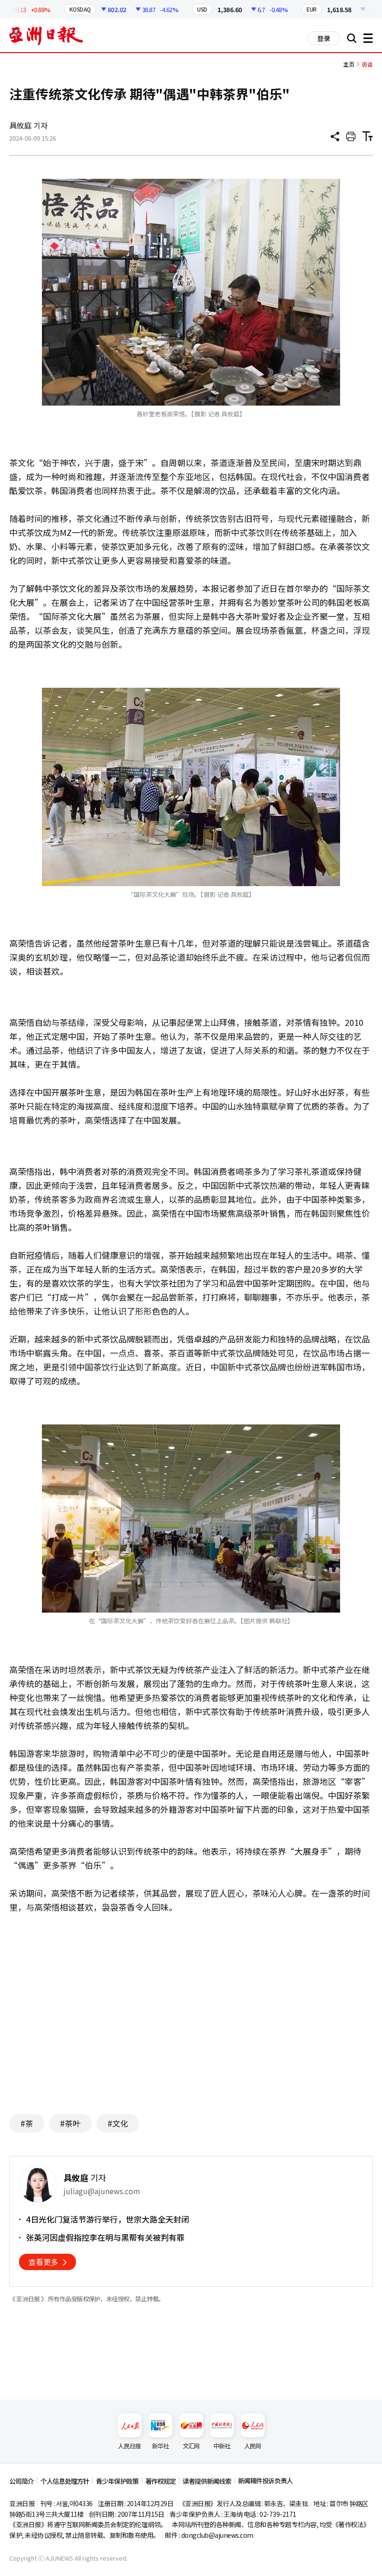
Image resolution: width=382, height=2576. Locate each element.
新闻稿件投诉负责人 (265, 2481)
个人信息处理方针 (65, 2481)
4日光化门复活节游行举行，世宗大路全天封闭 (108, 2219)
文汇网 (191, 2446)
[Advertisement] (191, 2016)
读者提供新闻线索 (207, 2481)
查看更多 (43, 2262)
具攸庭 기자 (28, 125)
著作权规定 (160, 2481)
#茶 (27, 2123)
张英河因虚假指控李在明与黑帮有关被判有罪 (105, 2237)
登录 (324, 38)
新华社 (160, 2446)
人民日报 (129, 2446)
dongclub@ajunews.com (217, 2535)
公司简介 (21, 2481)
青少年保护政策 (117, 2481)
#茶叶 (70, 2123)
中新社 (222, 2446)
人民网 (253, 2446)
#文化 (118, 2123)
